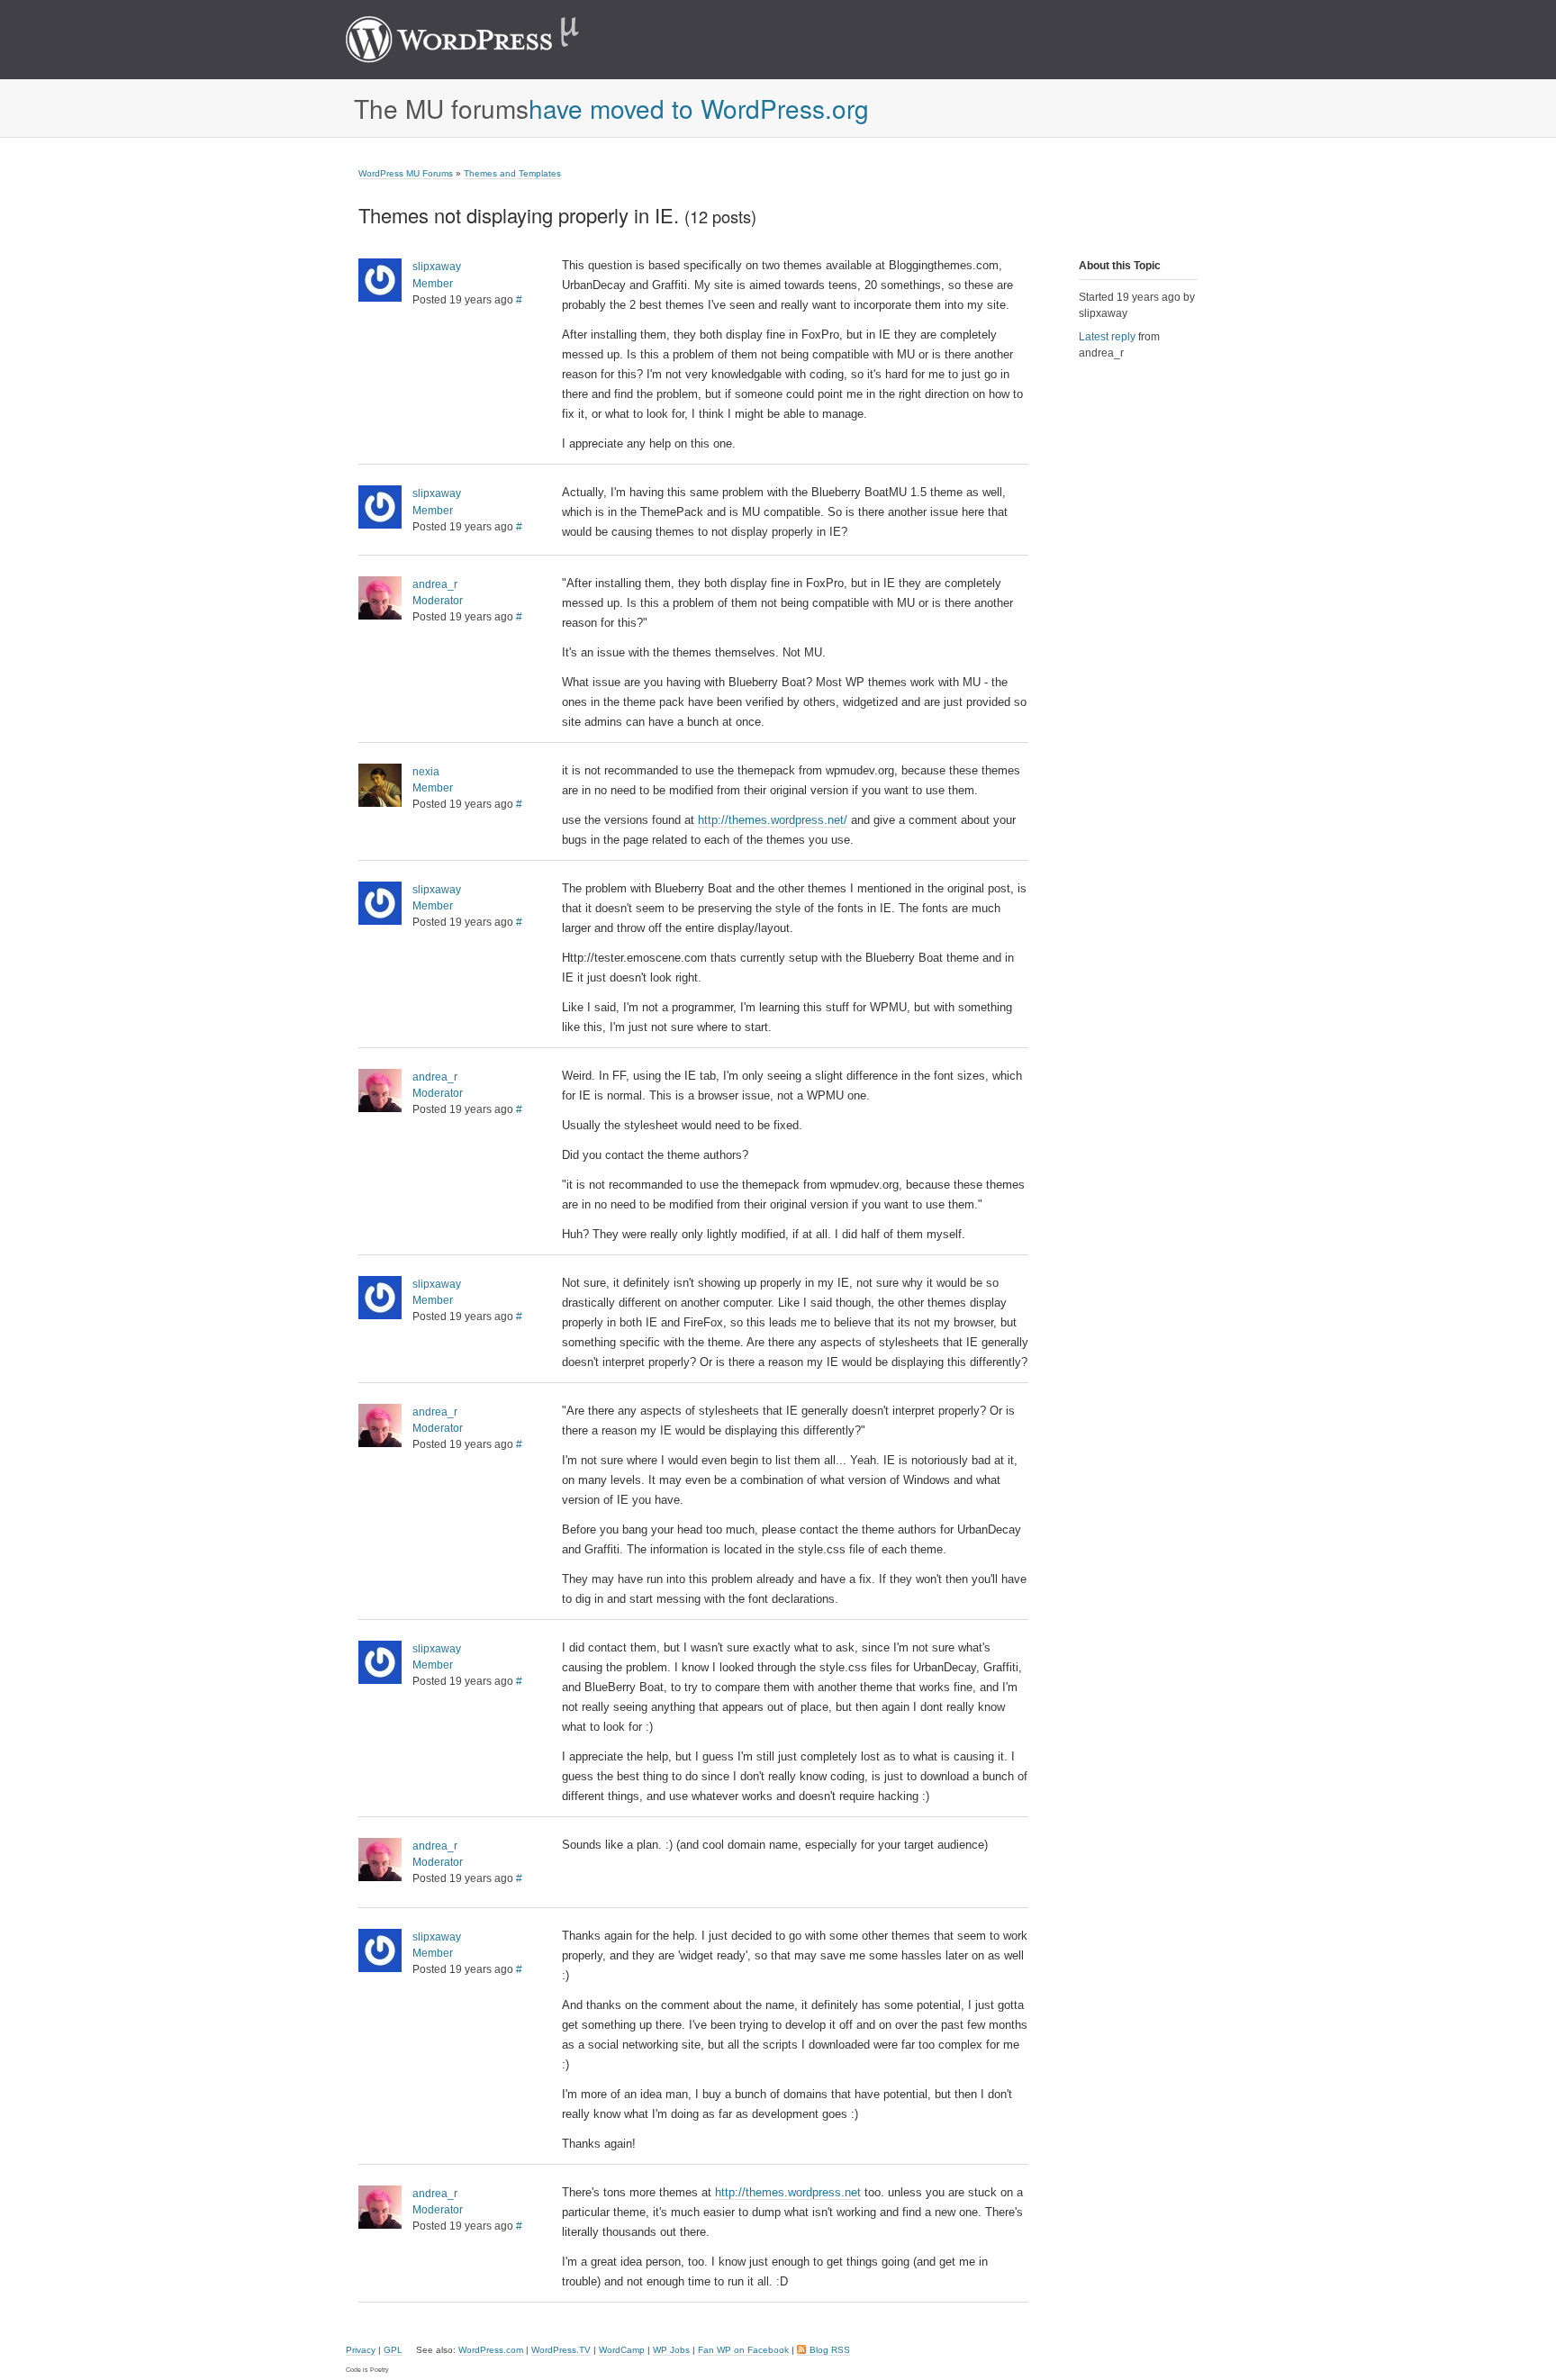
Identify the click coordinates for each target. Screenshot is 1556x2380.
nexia (426, 772)
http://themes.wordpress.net (788, 2192)
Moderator (438, 601)
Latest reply (1107, 337)
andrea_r (435, 584)
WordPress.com (491, 2350)
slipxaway (437, 267)
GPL (393, 2350)
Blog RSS (830, 2350)
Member (433, 284)
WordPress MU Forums (406, 173)
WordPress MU (481, 40)
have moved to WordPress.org (699, 108)
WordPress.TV (561, 2350)
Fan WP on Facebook (743, 2350)
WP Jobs (671, 2350)
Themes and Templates (512, 173)
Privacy (361, 2350)
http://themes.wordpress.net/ (773, 820)
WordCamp (622, 2350)
